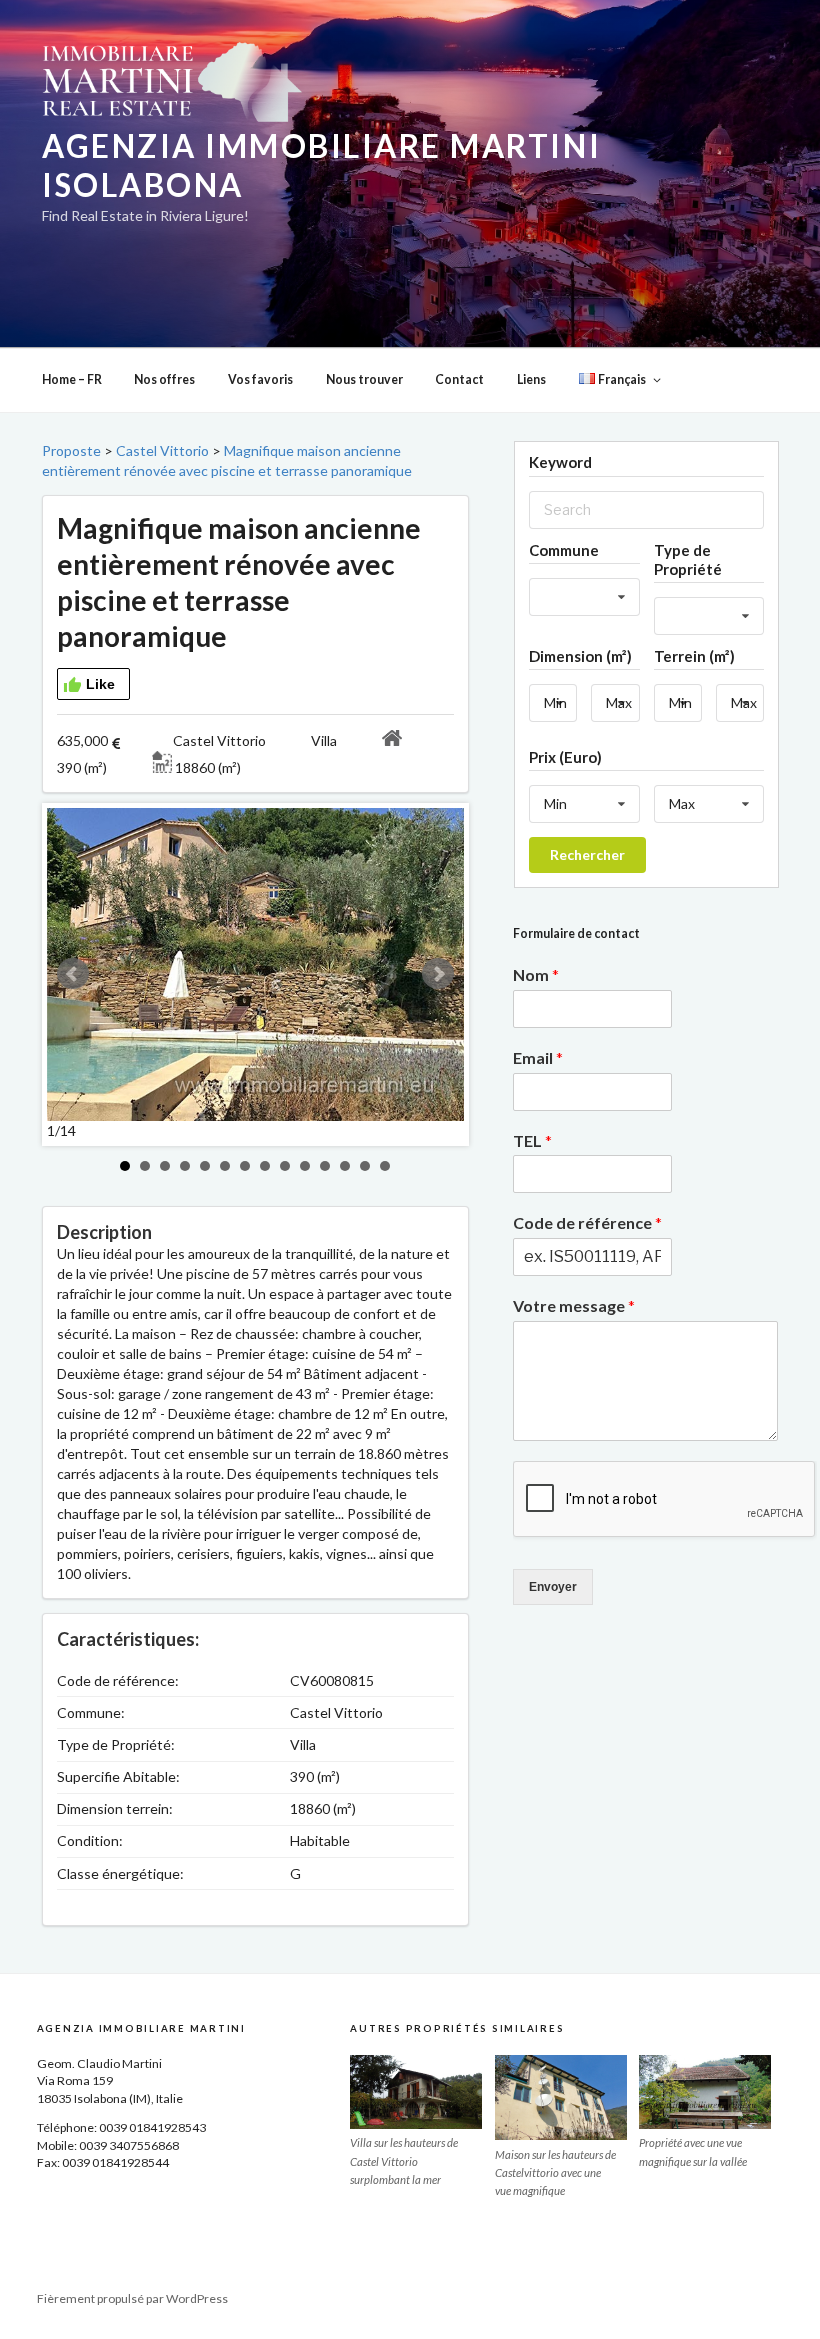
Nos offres (164, 379)
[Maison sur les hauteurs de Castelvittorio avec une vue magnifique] (561, 2098)
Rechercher (587, 854)
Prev (73, 974)
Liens (531, 379)
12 (345, 1166)
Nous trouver (364, 379)
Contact (459, 379)
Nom (536, 974)
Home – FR (72, 379)
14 (385, 1166)
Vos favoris (260, 379)
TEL (532, 1140)
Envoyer (553, 1587)
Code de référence (587, 1222)
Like (100, 684)
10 (305, 1166)
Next (438, 974)
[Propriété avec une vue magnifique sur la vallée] (705, 2092)
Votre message (574, 1305)
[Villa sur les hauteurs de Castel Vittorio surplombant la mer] (416, 2092)
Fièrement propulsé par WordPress (132, 2298)
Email (538, 1057)
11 (325, 1166)
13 (365, 1166)
